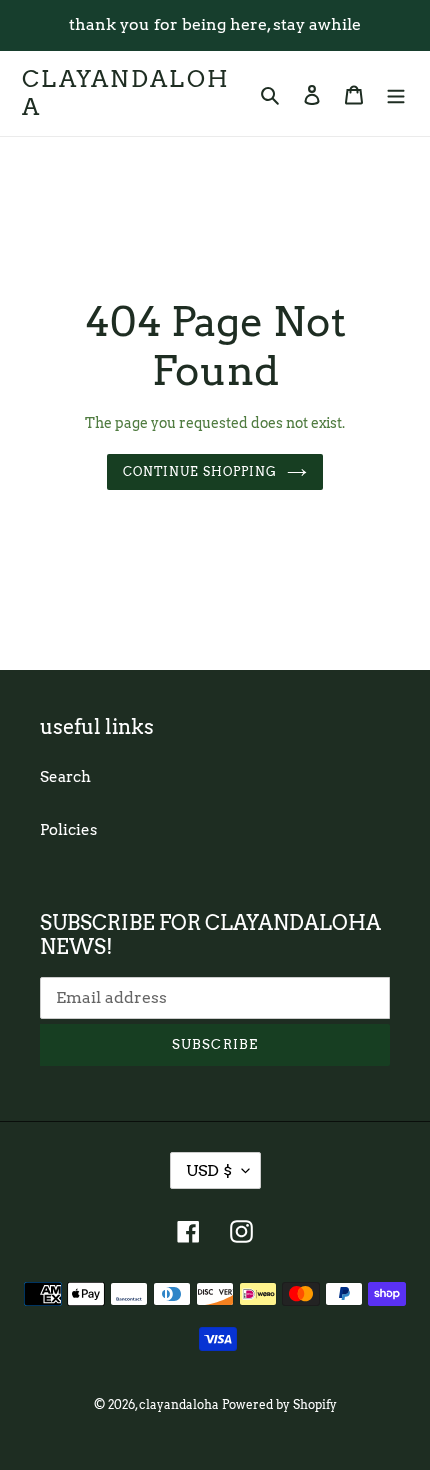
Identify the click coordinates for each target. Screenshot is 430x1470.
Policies (68, 830)
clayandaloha (126, 93)
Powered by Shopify (279, 1404)
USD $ (209, 1170)
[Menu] (396, 93)
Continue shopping (200, 471)
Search (65, 777)
